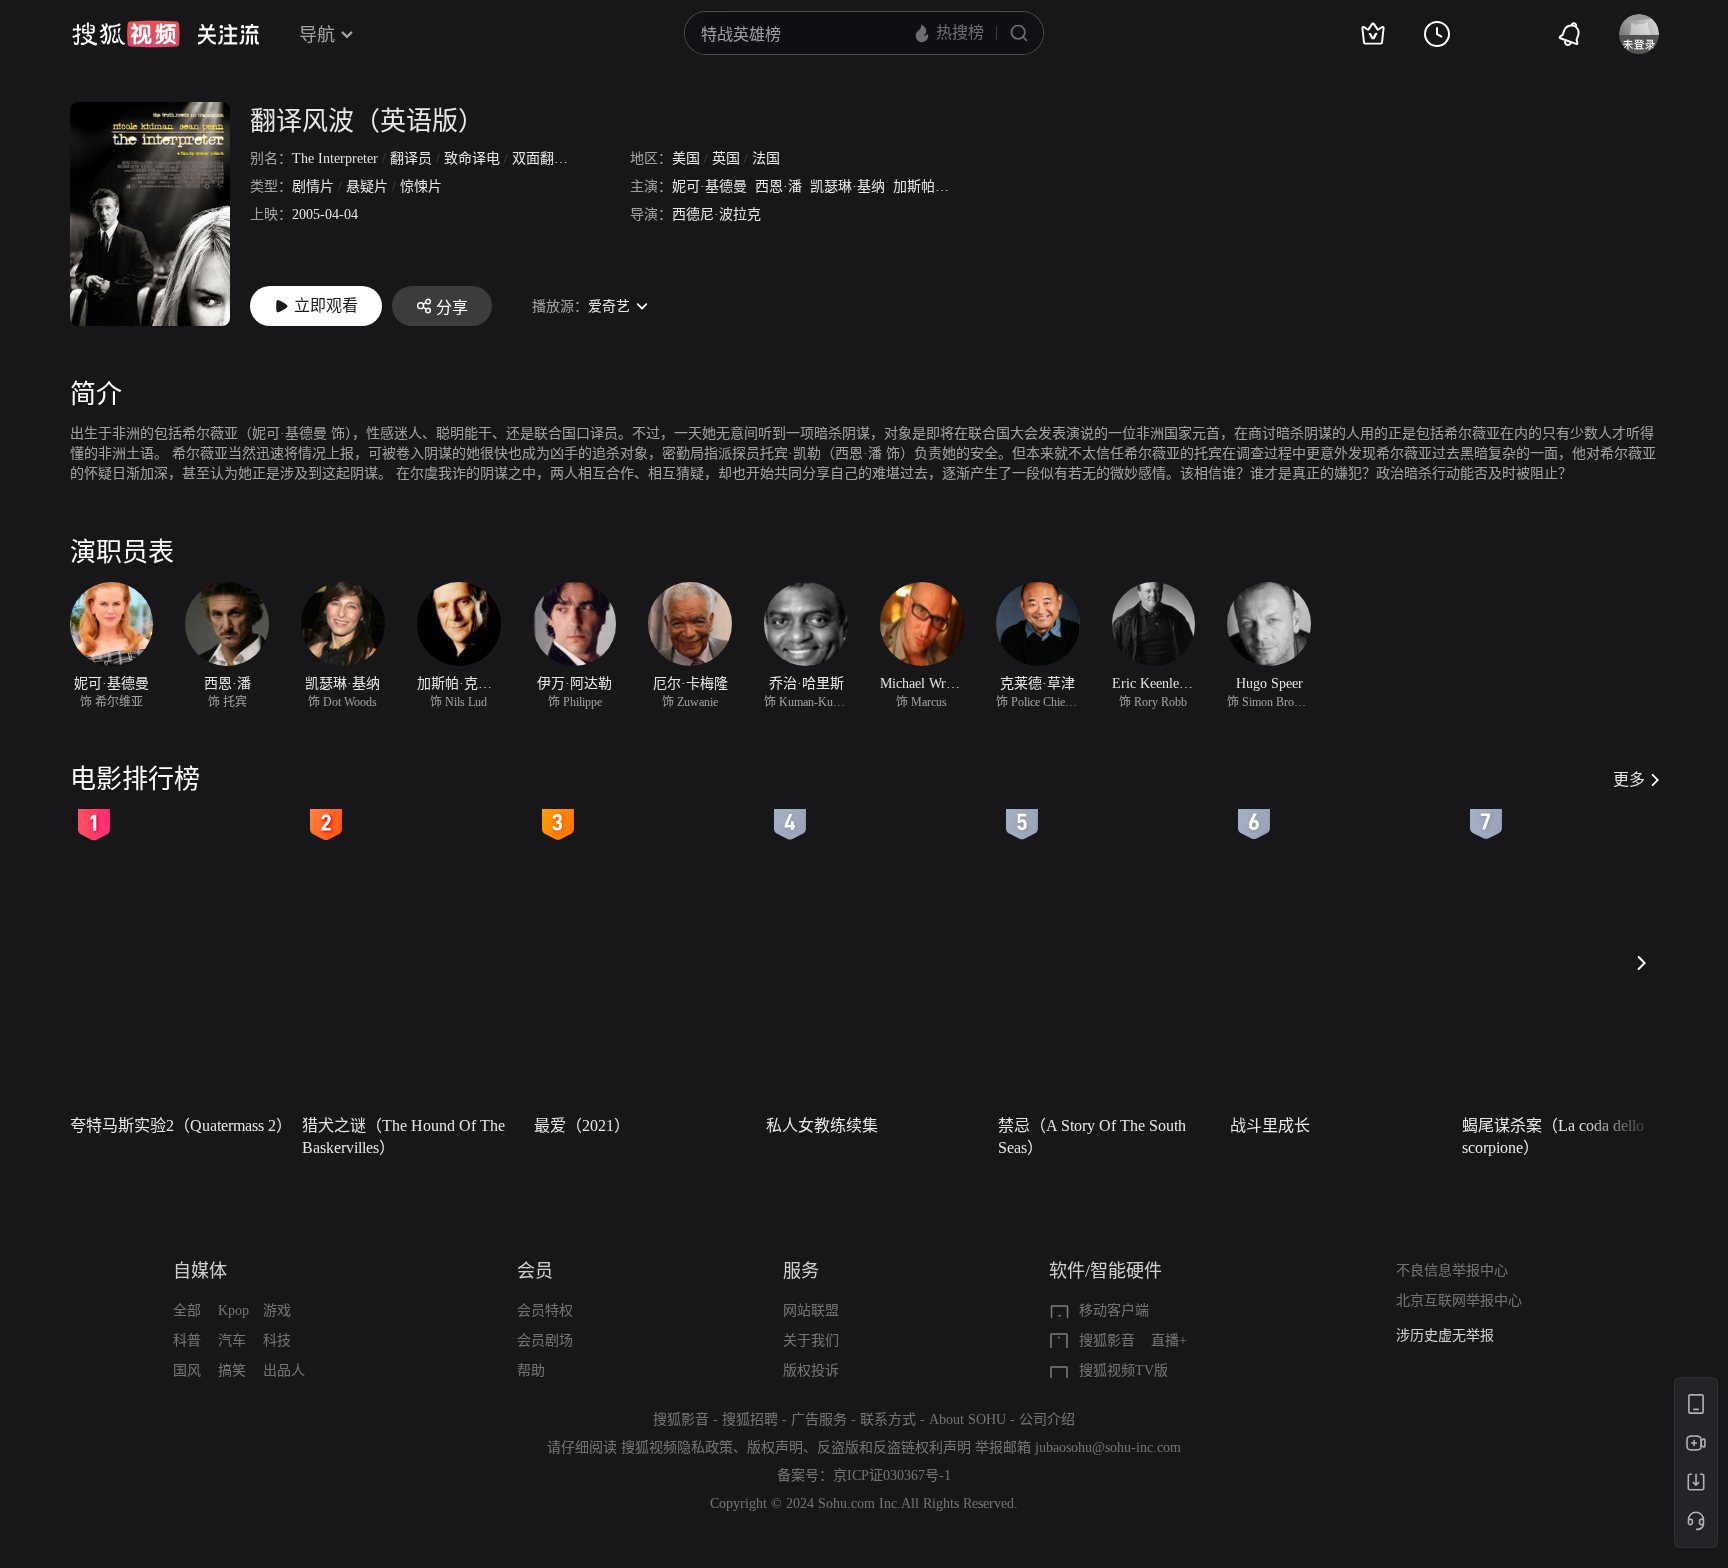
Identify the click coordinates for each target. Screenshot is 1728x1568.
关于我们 (811, 1340)
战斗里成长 (1270, 1125)
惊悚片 (421, 186)
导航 (317, 35)
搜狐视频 (126, 34)
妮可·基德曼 (709, 186)
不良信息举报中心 (1452, 1270)
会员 (535, 1271)
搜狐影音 (1107, 1340)
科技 (277, 1340)
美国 (686, 158)
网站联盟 (811, 1310)
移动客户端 (1114, 1310)
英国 (726, 158)
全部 (187, 1310)
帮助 (531, 1370)
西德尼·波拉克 (716, 214)
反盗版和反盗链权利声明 (894, 1447)
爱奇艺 (609, 306)
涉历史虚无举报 (1445, 1335)
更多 (1629, 779)
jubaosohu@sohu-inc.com (1108, 1447)
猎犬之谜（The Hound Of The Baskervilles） (403, 1136)
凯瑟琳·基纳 (847, 186)
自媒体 (200, 1271)
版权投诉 (811, 1370)
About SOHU (967, 1419)
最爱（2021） (582, 1125)
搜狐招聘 (750, 1419)
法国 (766, 158)
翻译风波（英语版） (367, 121)
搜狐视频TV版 (1123, 1370)
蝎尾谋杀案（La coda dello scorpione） (1553, 1136)
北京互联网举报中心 (1459, 1300)
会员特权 (545, 1310)
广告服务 (819, 1419)
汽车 (232, 1340)
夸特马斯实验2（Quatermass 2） (180, 1125)
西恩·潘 (778, 186)
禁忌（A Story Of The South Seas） (1092, 1136)
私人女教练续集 (822, 1125)
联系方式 (888, 1419)
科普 (187, 1340)
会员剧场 (545, 1340)
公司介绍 (1047, 1419)
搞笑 (232, 1370)
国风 (187, 1370)
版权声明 (775, 1447)
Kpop (233, 1310)
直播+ (1169, 1340)
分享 (452, 307)
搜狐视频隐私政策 (677, 1447)
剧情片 (313, 186)
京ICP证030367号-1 (892, 1475)
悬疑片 (367, 186)
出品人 (284, 1370)
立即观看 (326, 305)
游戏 (277, 1310)
